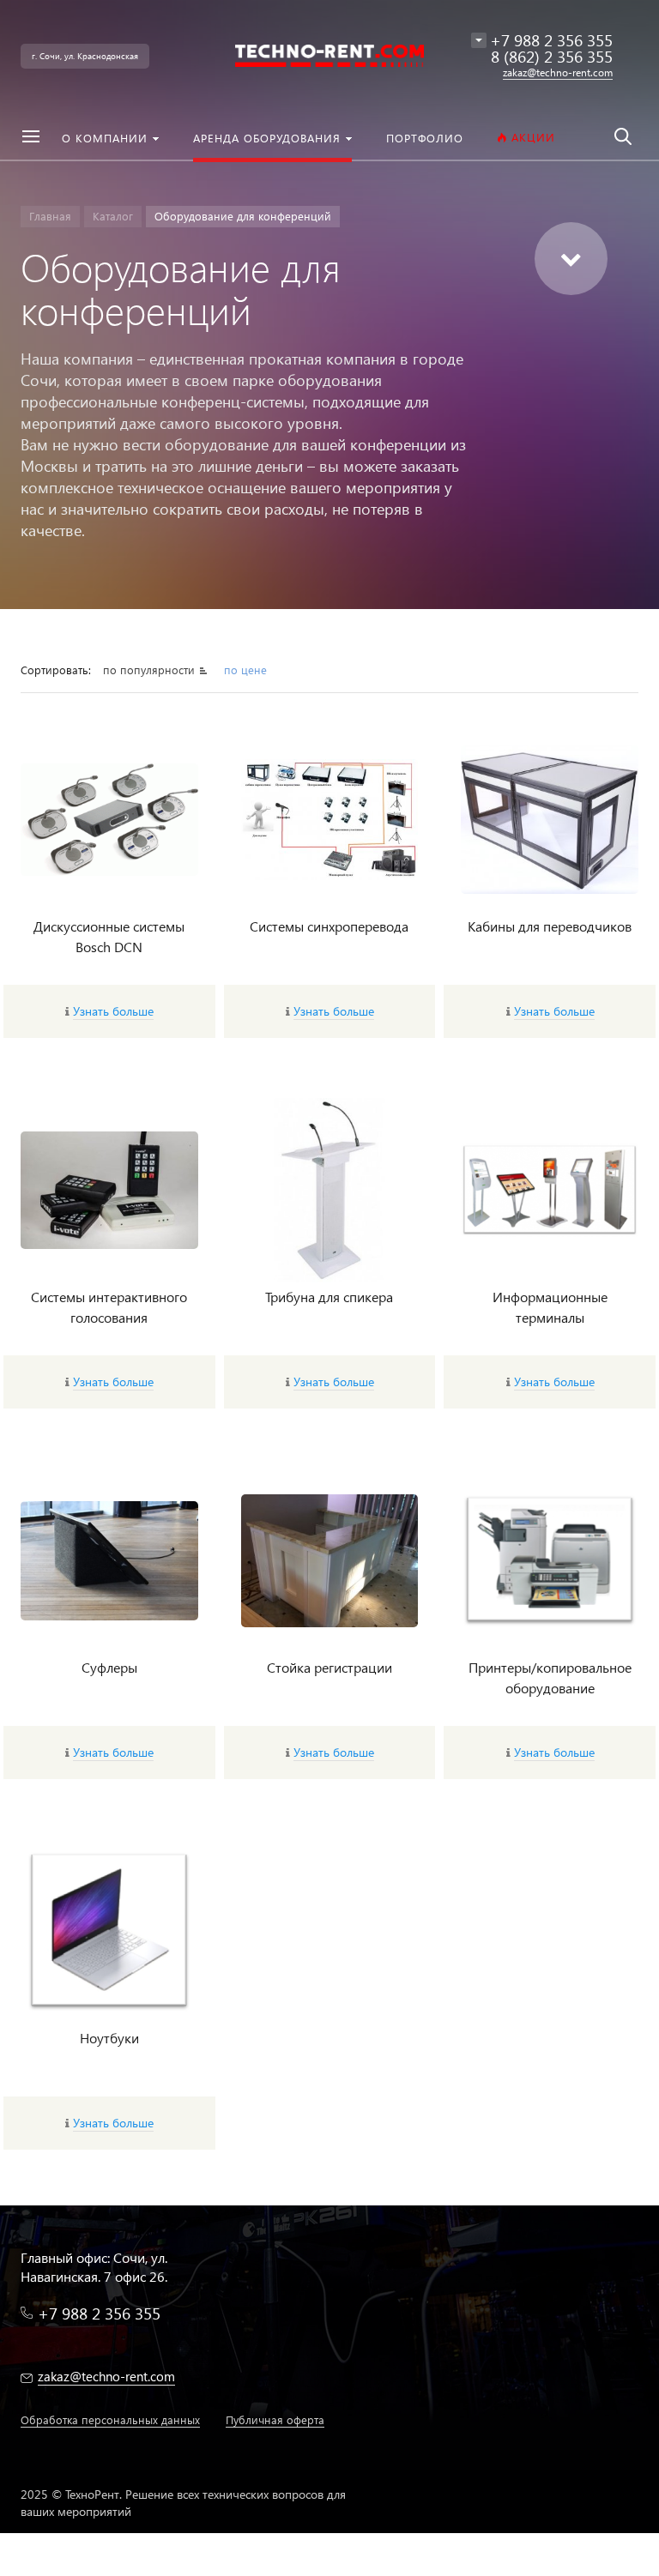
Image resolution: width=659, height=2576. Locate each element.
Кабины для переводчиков (550, 926)
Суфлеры (109, 1667)
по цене (245, 670)
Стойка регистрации (329, 1667)
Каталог (113, 216)
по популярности (149, 670)
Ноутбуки (109, 2038)
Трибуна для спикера (329, 1297)
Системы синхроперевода (329, 926)
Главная (50, 216)
